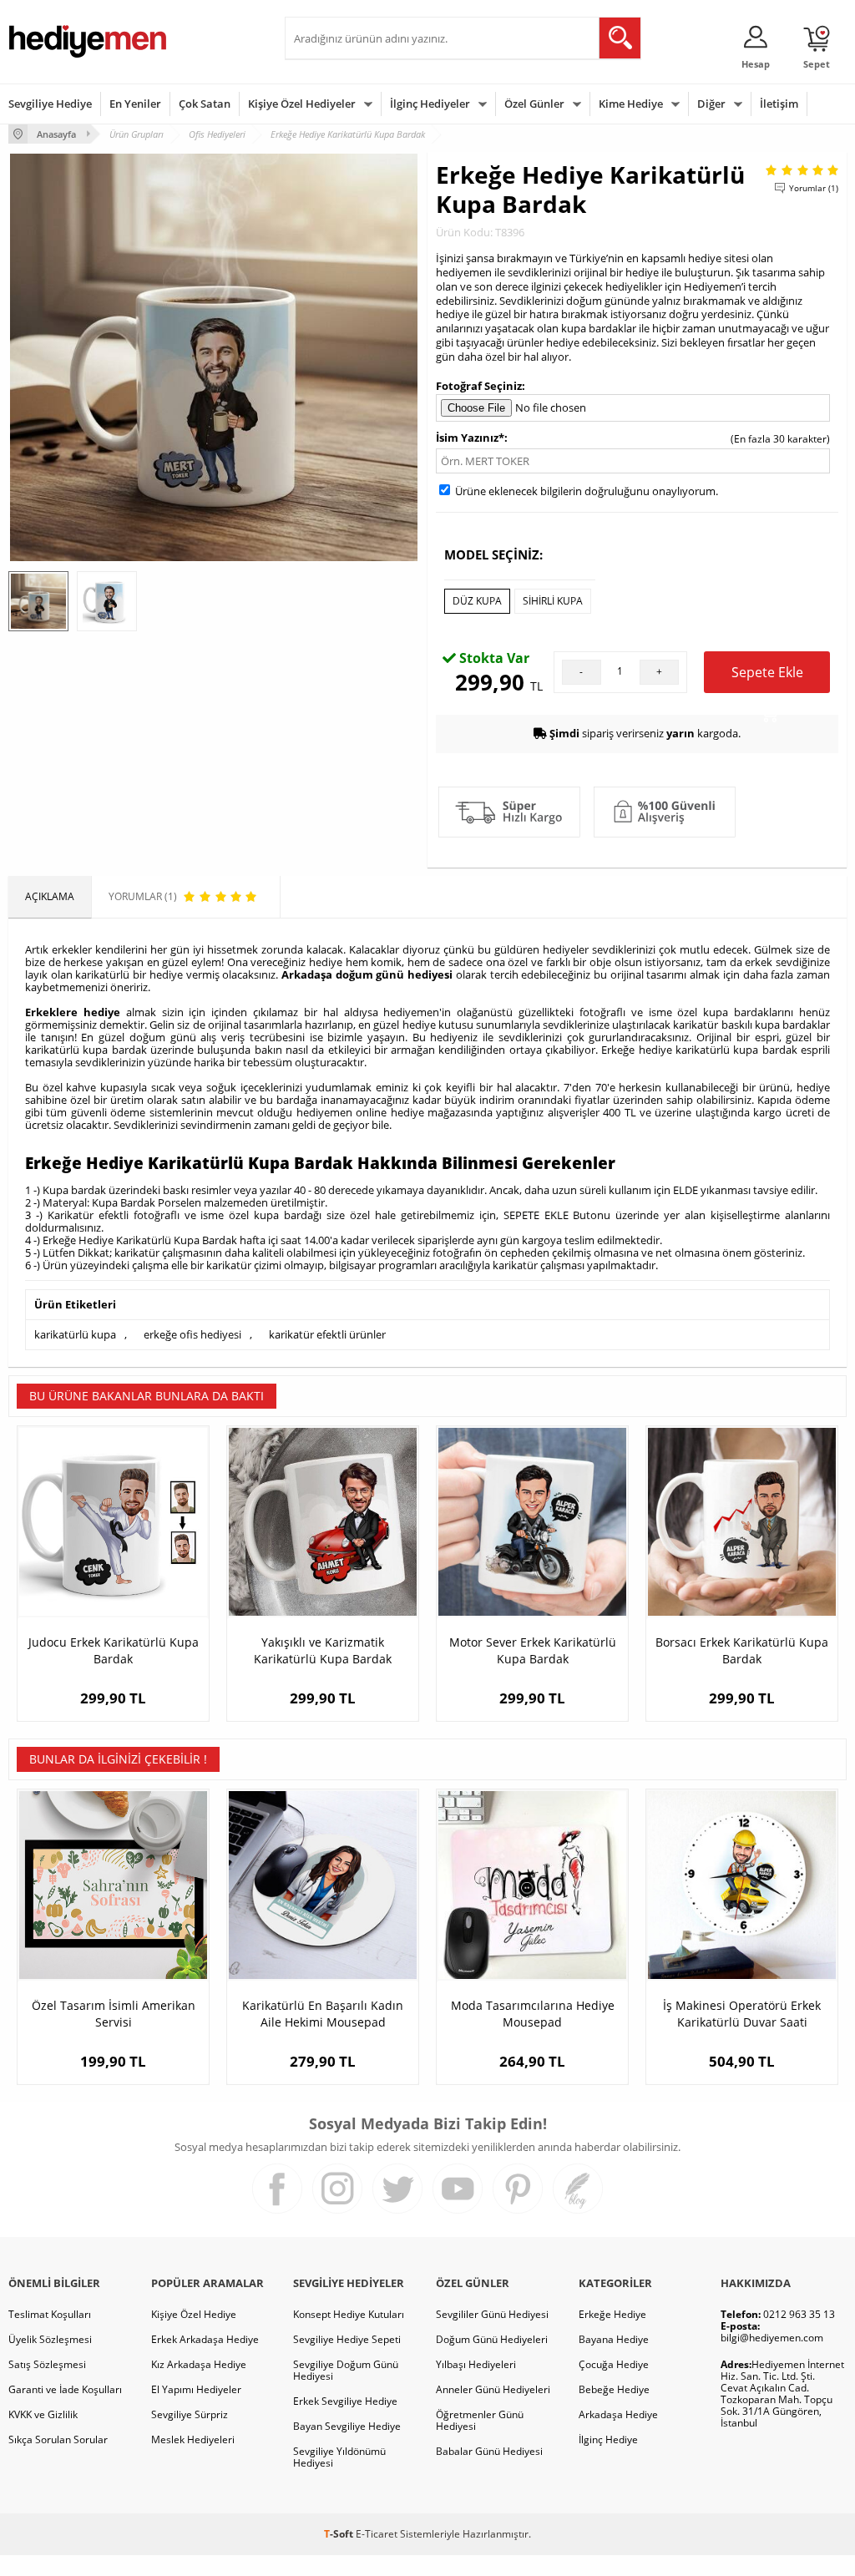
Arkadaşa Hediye (618, 2414)
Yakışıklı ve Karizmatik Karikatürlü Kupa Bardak (323, 1650)
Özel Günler (534, 104)
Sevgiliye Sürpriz (190, 2414)
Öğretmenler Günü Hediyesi (480, 2420)
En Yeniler (135, 104)
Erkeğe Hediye (612, 2314)
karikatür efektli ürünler (327, 1334)
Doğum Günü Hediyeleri (492, 2339)
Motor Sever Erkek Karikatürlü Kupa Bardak (533, 1650)
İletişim (779, 104)
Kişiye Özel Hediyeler (302, 104)
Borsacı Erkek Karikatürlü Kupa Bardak (742, 1650)
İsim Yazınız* (470, 438)
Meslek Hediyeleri (193, 2439)
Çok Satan (205, 104)
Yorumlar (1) (814, 188)
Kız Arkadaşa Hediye (199, 2364)
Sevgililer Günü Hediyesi (492, 2314)
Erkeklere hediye (73, 1012)
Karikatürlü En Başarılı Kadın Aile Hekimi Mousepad (323, 2014)
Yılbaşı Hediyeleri (476, 2364)
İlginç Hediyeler (430, 104)
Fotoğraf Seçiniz (479, 386)
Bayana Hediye (614, 2339)
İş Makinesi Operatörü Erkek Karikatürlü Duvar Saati (742, 2014)
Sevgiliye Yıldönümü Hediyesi (339, 2457)
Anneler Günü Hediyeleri (493, 2389)
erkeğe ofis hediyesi (192, 1334)
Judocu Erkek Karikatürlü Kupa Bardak (114, 1650)
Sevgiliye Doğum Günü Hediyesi (346, 2370)
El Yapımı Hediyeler (196, 2389)
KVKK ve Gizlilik (43, 2414)
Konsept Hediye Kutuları (349, 2314)
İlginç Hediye (608, 2439)
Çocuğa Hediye (614, 2364)
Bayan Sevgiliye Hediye (347, 2426)
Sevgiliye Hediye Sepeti (347, 2339)
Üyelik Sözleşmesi (50, 2339)
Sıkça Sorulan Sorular (58, 2439)
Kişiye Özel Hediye (194, 2314)
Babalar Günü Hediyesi (489, 2451)
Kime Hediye (631, 104)
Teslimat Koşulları (50, 2314)
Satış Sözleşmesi (47, 2364)
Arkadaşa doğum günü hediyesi (367, 974)
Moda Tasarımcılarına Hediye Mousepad (533, 2014)
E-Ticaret (377, 2534)
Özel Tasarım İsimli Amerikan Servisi (114, 2014)
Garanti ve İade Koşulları (65, 2389)
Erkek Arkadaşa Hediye (205, 2339)
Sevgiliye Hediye (50, 104)
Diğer (711, 104)
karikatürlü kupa (75, 1334)
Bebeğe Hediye (614, 2389)
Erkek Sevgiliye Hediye (345, 2401)
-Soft (340, 2534)
